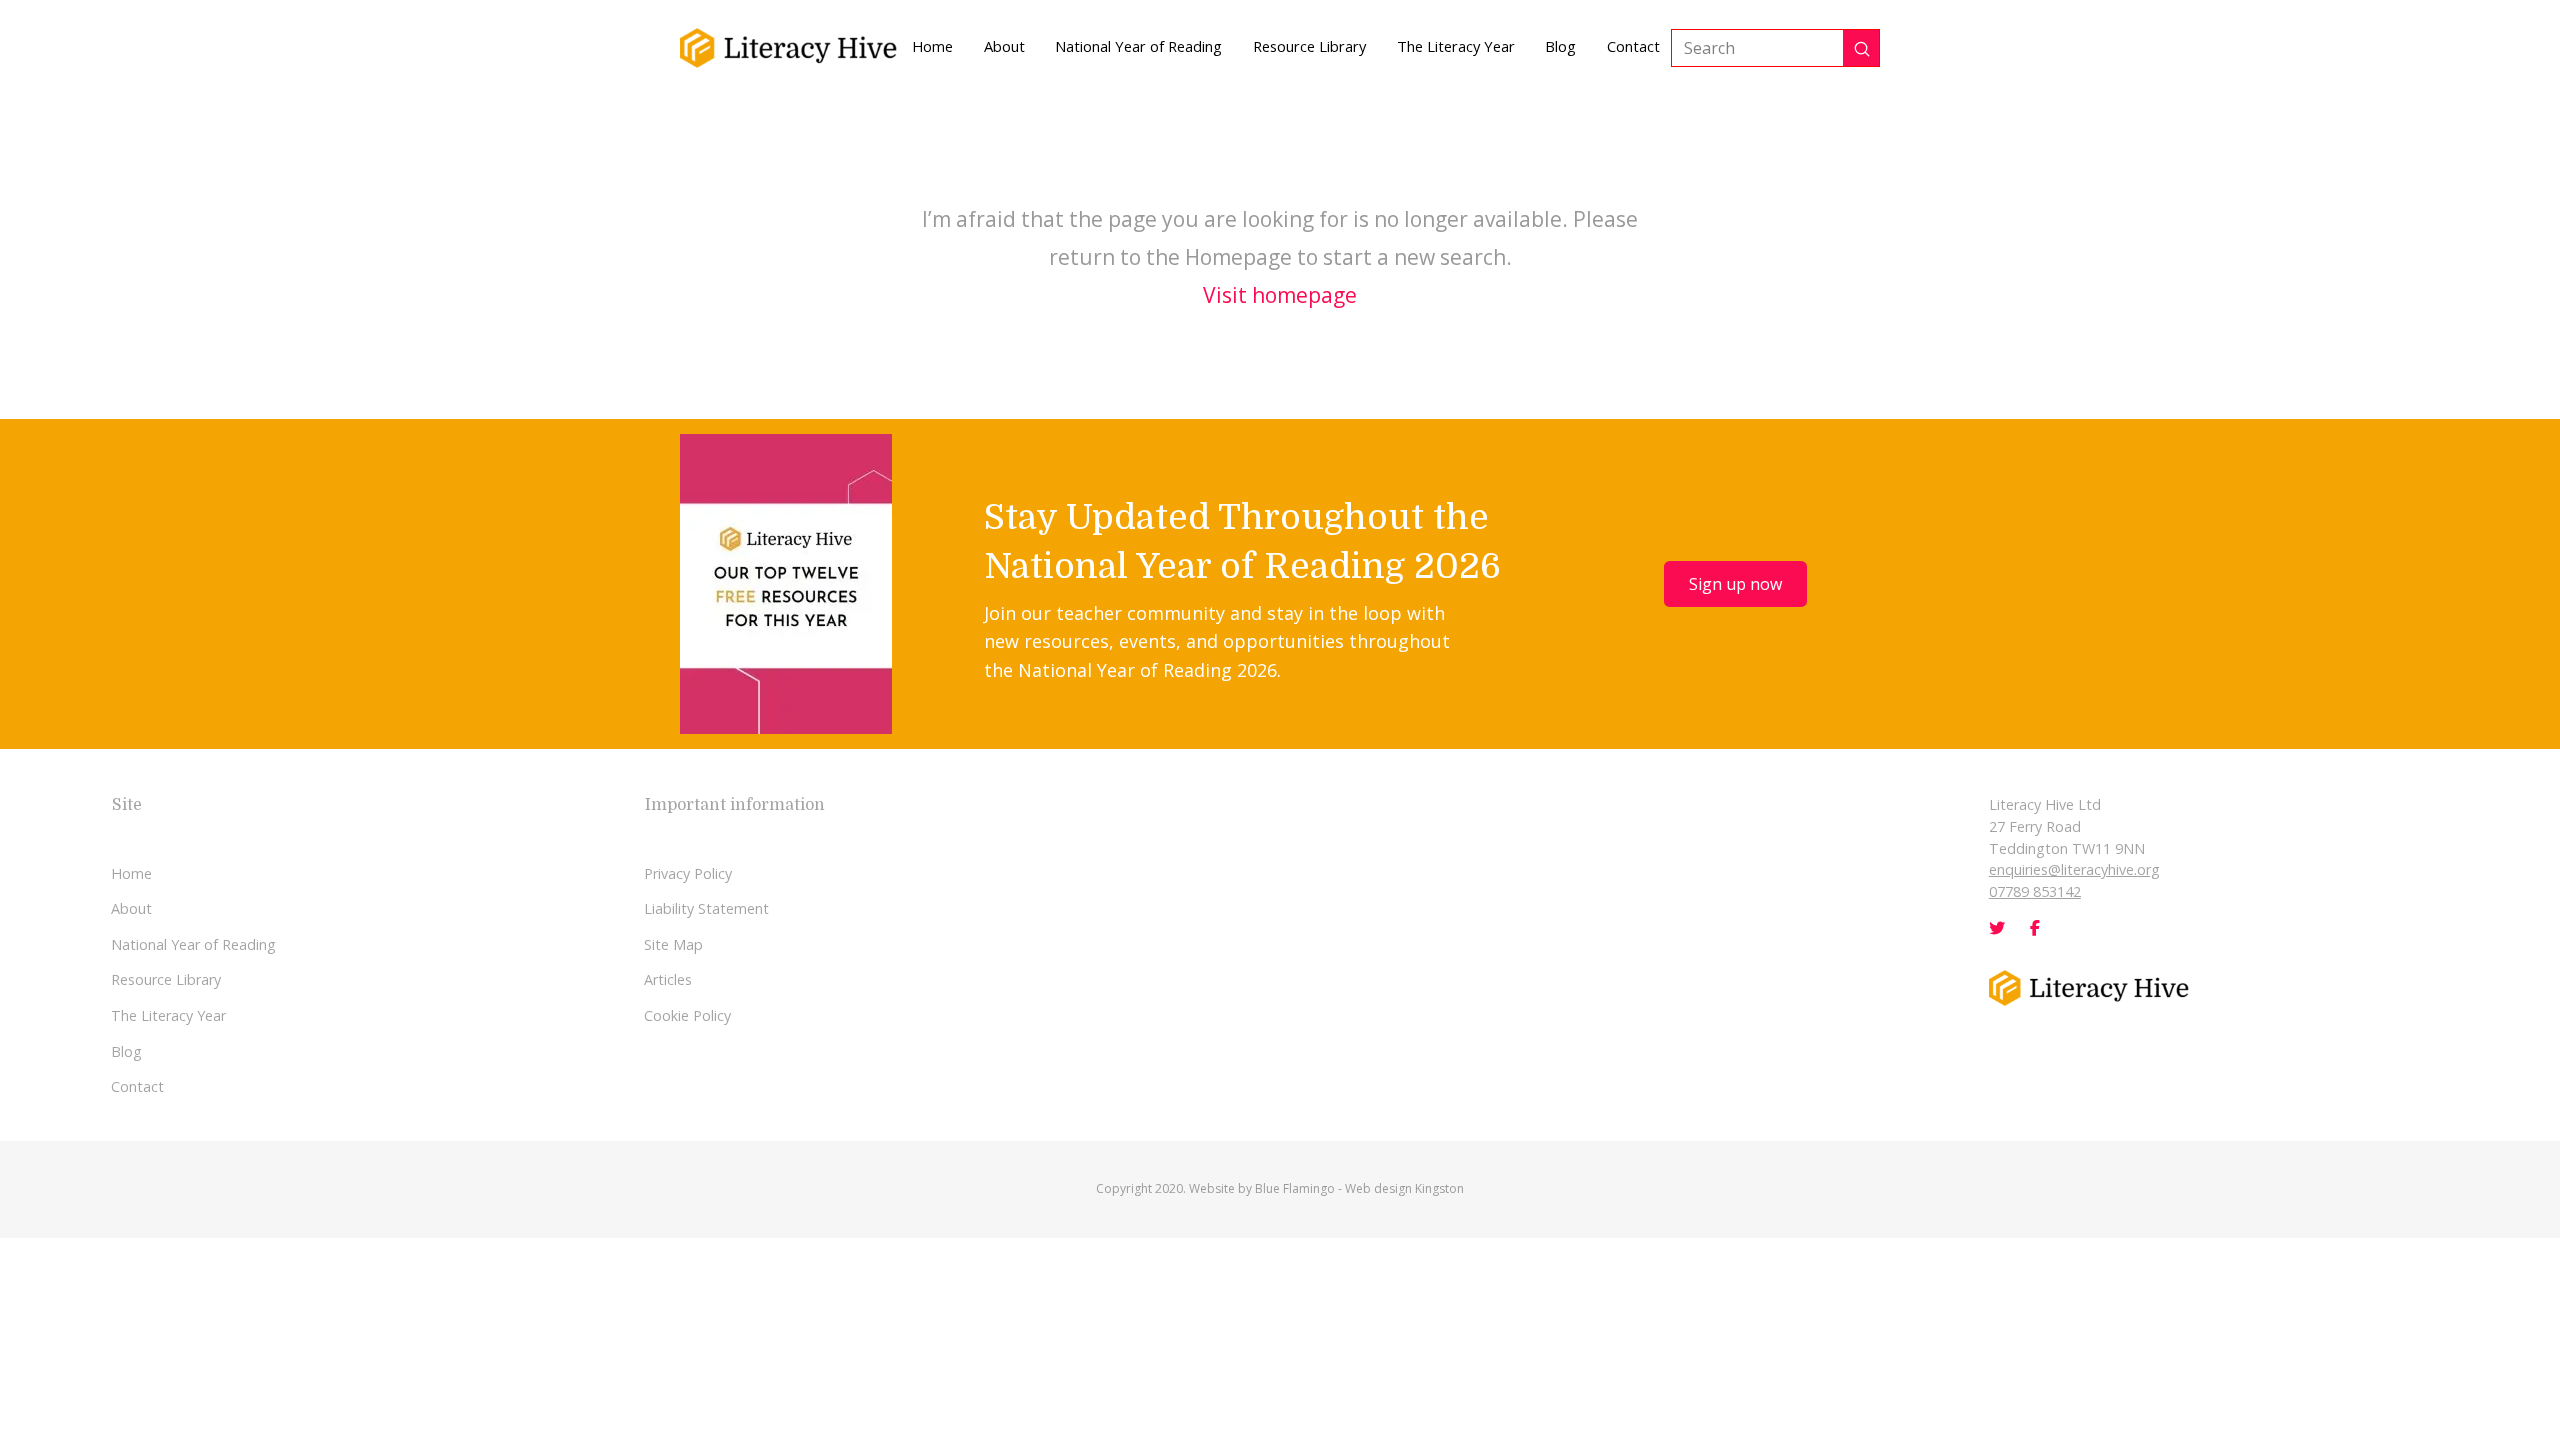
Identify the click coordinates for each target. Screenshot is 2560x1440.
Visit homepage (1280, 295)
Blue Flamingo (1295, 1188)
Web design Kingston (1404, 1188)
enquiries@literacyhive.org (2074, 869)
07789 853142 (2035, 891)
